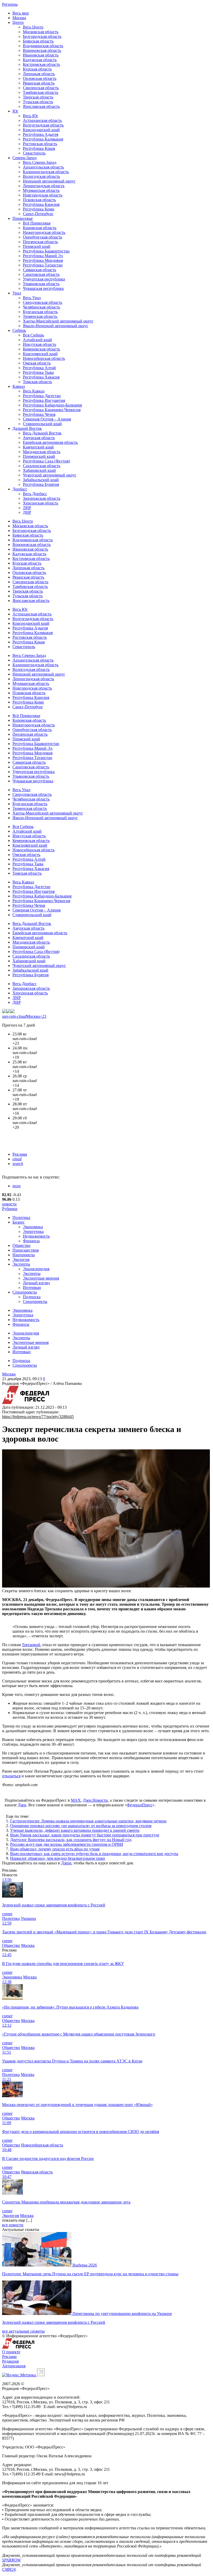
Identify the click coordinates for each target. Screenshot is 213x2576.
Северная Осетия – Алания (47, 419)
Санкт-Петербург (38, 214)
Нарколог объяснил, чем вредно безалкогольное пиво (58, 1858)
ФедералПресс (140, 1805)
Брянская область (38, 41)
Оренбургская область (42, 237)
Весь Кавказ (34, 391)
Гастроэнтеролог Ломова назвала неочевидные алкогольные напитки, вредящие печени (88, 1821)
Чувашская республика (43, 288)
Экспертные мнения (41, 1278)
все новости (13, 2225)
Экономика (33, 1227)
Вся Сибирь (33, 335)
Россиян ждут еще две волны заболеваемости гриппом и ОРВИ (67, 1844)
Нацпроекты (24, 1255)
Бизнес (19, 1222)
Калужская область (40, 60)
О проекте (11, 2352)
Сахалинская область (42, 466)
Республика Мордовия (43, 260)
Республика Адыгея (41, 134)
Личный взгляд (36, 1283)
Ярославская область (41, 106)
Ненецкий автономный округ (49, 181)
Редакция (10, 2361)
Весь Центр (33, 27)
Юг (15, 111)
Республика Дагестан (42, 396)
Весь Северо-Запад (40, 162)
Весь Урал (32, 298)
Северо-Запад (25, 158)
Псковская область (39, 200)
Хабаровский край (39, 470)
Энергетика (33, 1231)
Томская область (37, 382)
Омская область (37, 363)
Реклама (20, 1154)
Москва (19, 18)
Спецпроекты (25, 1292)
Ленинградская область (44, 186)
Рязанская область (39, 83)
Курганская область (40, 312)
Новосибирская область (44, 358)
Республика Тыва (38, 372)
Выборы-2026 (85, 2265)
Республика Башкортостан (46, 251)
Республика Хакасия (41, 377)
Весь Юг (31, 116)
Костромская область (41, 64)
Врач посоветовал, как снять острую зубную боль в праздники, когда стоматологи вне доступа (94, 1854)
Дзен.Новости (95, 1800)
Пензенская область (40, 242)
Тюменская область (40, 316)
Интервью (32, 1287)
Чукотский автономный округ (50, 475)
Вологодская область (41, 176)
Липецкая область (39, 74)
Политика (21, 1217)
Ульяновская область (41, 284)
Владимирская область (43, 46)
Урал (17, 293)
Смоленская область (41, 88)
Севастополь (34, 153)
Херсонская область (41, 503)
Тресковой (31, 1645)
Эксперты (21, 1264)
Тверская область (38, 97)
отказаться (11, 1776)
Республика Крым (39, 148)
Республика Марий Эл (43, 256)
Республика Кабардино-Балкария (52, 405)
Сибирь (19, 330)
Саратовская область (41, 274)
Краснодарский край (41, 130)
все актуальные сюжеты (23, 2331)
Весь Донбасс (35, 494)
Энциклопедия (36, 1269)
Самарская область (39, 270)
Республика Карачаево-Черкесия (52, 410)
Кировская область (40, 228)
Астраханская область (42, 120)
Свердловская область (42, 302)
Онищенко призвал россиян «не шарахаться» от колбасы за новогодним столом (81, 1826)
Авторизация (14, 2366)
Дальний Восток (27, 428)
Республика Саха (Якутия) (46, 461)
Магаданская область (42, 452)
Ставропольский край (42, 424)
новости (9, 1204)
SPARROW (11, 2560)
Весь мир (21, 13)
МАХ (76, 1800)
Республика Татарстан (43, 265)
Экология (21, 1259)
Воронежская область (42, 50)
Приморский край (39, 456)
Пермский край (37, 246)
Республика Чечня (39, 414)
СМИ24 (9, 2569)
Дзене (66, 1863)
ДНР (27, 512)
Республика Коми (39, 209)
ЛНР (27, 508)
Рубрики (10, 1209)
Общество (21, 1245)
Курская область (37, 69)
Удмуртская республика (44, 279)
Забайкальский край (41, 480)
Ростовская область (40, 144)
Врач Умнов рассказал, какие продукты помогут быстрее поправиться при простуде (85, 1835)
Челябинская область (41, 307)
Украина (28, 1918)
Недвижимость (36, 1236)
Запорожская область (42, 498)
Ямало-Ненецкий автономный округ (56, 326)
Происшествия (26, 1250)
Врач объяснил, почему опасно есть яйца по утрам (55, 1849)
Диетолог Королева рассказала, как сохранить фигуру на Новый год (71, 1840)
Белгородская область (42, 36)
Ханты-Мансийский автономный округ (58, 321)
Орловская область (40, 78)
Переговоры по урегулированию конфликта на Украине (122, 2314)
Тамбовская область (41, 92)
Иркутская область (39, 344)
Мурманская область (41, 190)
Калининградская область (46, 172)
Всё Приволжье (37, 223)
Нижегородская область (44, 232)
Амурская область (39, 438)
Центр (18, 22)
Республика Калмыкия (43, 139)
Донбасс (20, 489)
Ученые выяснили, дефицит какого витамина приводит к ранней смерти (75, 1830)
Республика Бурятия (41, 484)
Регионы (10, 4)
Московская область (41, 32)
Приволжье (23, 218)
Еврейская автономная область (50, 442)
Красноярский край (40, 354)
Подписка (32, 1297)
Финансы (31, 1241)
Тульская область (38, 102)
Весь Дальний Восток (42, 433)
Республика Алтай (39, 368)
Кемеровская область (41, 349)
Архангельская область (43, 167)
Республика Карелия (41, 204)
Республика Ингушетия (44, 400)
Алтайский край (37, 340)
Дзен (22, 1805)
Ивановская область (41, 55)
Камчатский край (38, 447)
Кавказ (19, 386)
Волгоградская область (43, 125)
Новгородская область (43, 195)
